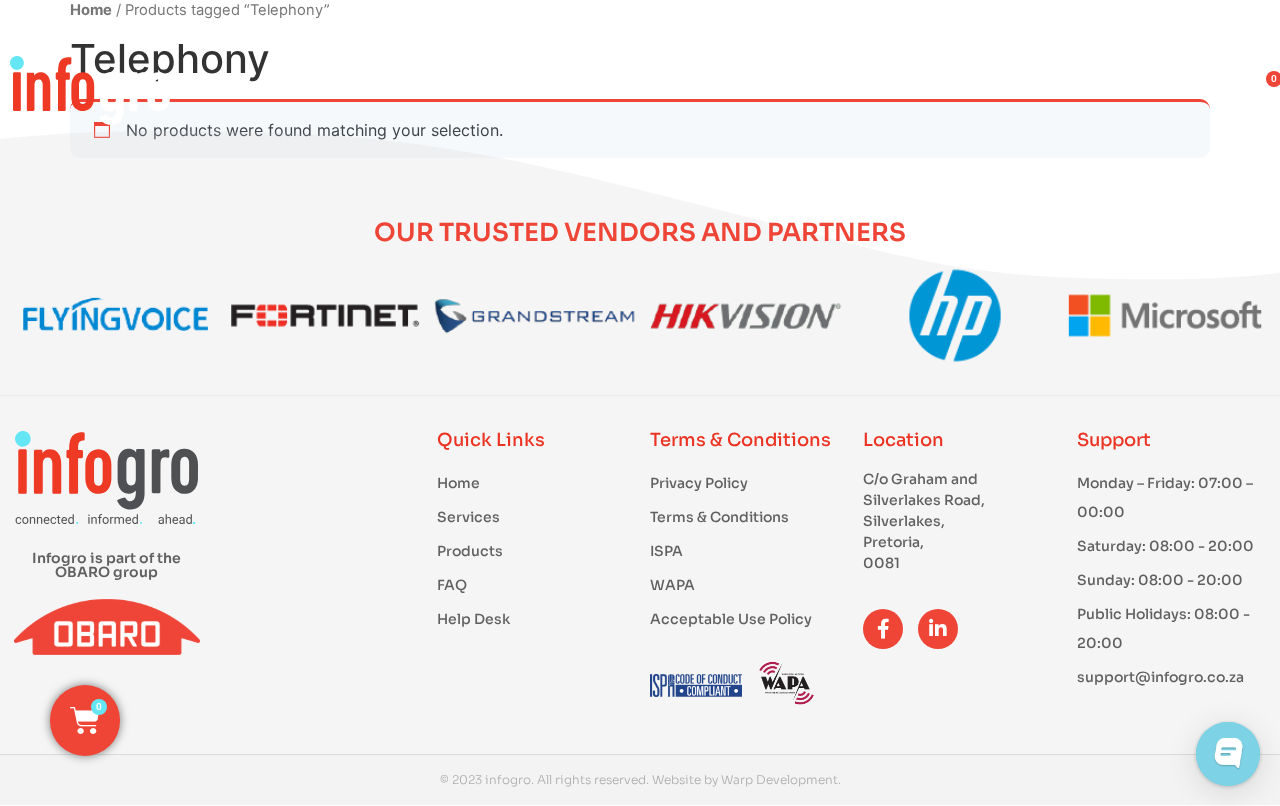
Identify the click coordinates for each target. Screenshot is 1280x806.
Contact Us (1155, 89)
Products (630, 89)
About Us (970, 89)
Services (802, 89)
